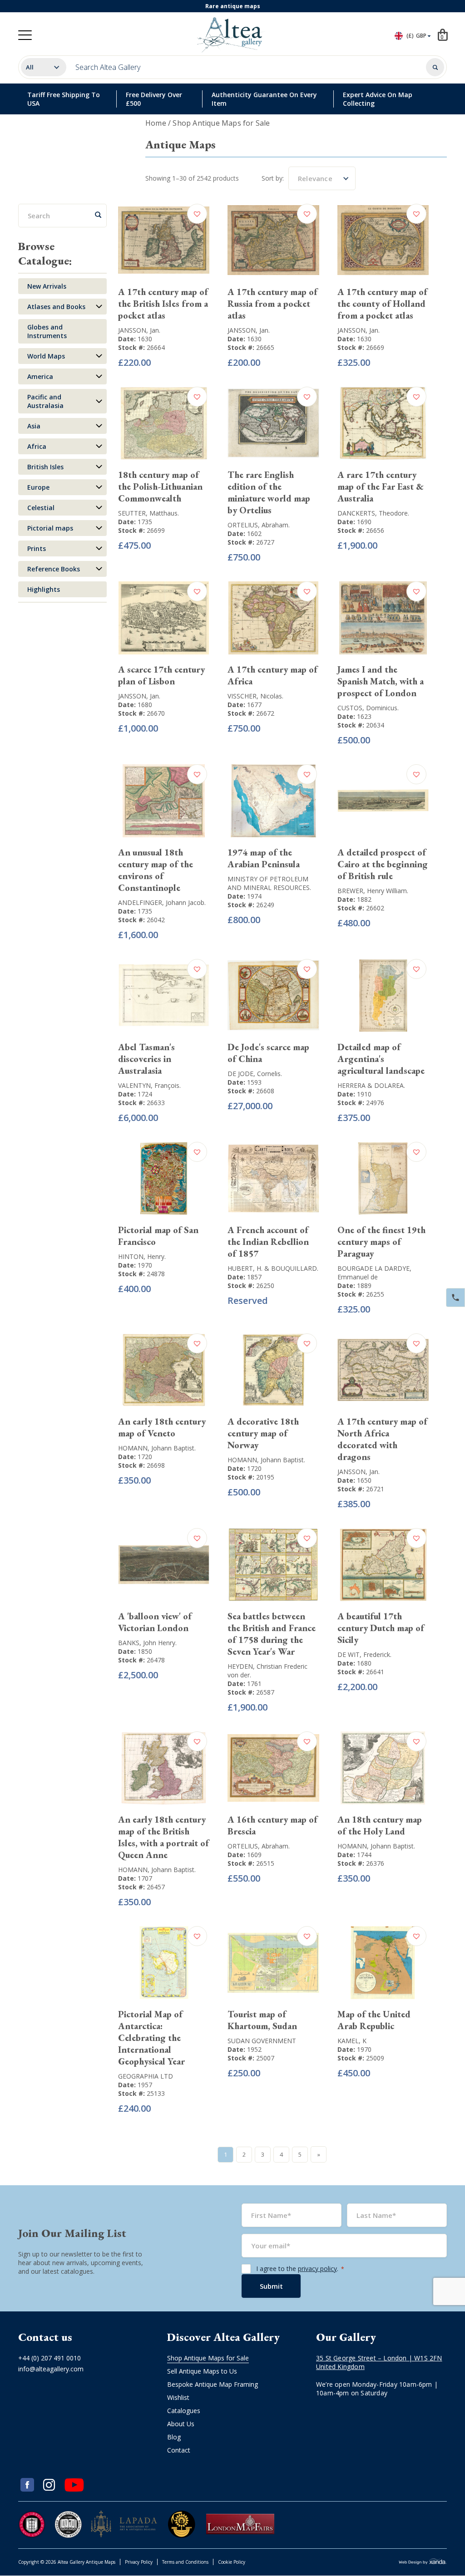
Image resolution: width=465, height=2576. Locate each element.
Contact (179, 2450)
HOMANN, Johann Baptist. (157, 1448)
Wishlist (178, 2397)
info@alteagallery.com (51, 2369)
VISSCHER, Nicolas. (255, 696)
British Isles (45, 467)
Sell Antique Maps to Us (202, 2371)
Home (156, 123)
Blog (174, 2437)
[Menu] (25, 35)
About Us (181, 2424)
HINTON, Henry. (142, 1256)
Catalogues (184, 2411)
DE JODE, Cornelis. (255, 1074)
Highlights (44, 589)
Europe (38, 487)
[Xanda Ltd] (423, 2563)
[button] (198, 214)
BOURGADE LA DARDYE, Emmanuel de (374, 1273)
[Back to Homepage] (231, 35)
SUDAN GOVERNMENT (262, 2041)
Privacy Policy (139, 2562)
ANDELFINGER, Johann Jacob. (162, 902)
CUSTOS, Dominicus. (368, 708)
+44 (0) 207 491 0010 (49, 2358)
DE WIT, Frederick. (364, 1654)
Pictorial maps (50, 528)
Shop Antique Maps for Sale (208, 2358)
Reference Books (54, 569)
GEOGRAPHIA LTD (146, 2076)
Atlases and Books (56, 307)
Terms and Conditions (185, 2562)
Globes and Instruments (47, 331)
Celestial (41, 508)
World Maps (46, 356)
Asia (34, 426)
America (40, 376)
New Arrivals (47, 286)
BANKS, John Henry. (147, 1643)
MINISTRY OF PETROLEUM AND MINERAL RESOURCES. (269, 883)
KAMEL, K (352, 2041)
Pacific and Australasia (45, 401)
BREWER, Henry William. (373, 891)
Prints (37, 548)
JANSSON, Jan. (139, 330)
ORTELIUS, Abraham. (259, 525)
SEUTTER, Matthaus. (148, 513)
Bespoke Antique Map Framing (213, 2384)
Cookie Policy (232, 2562)
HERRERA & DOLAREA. (371, 1085)
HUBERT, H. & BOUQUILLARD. (273, 1268)
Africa (37, 446)
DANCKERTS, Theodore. (373, 513)
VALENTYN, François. (149, 1085)
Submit (271, 2286)
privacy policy (317, 2269)
